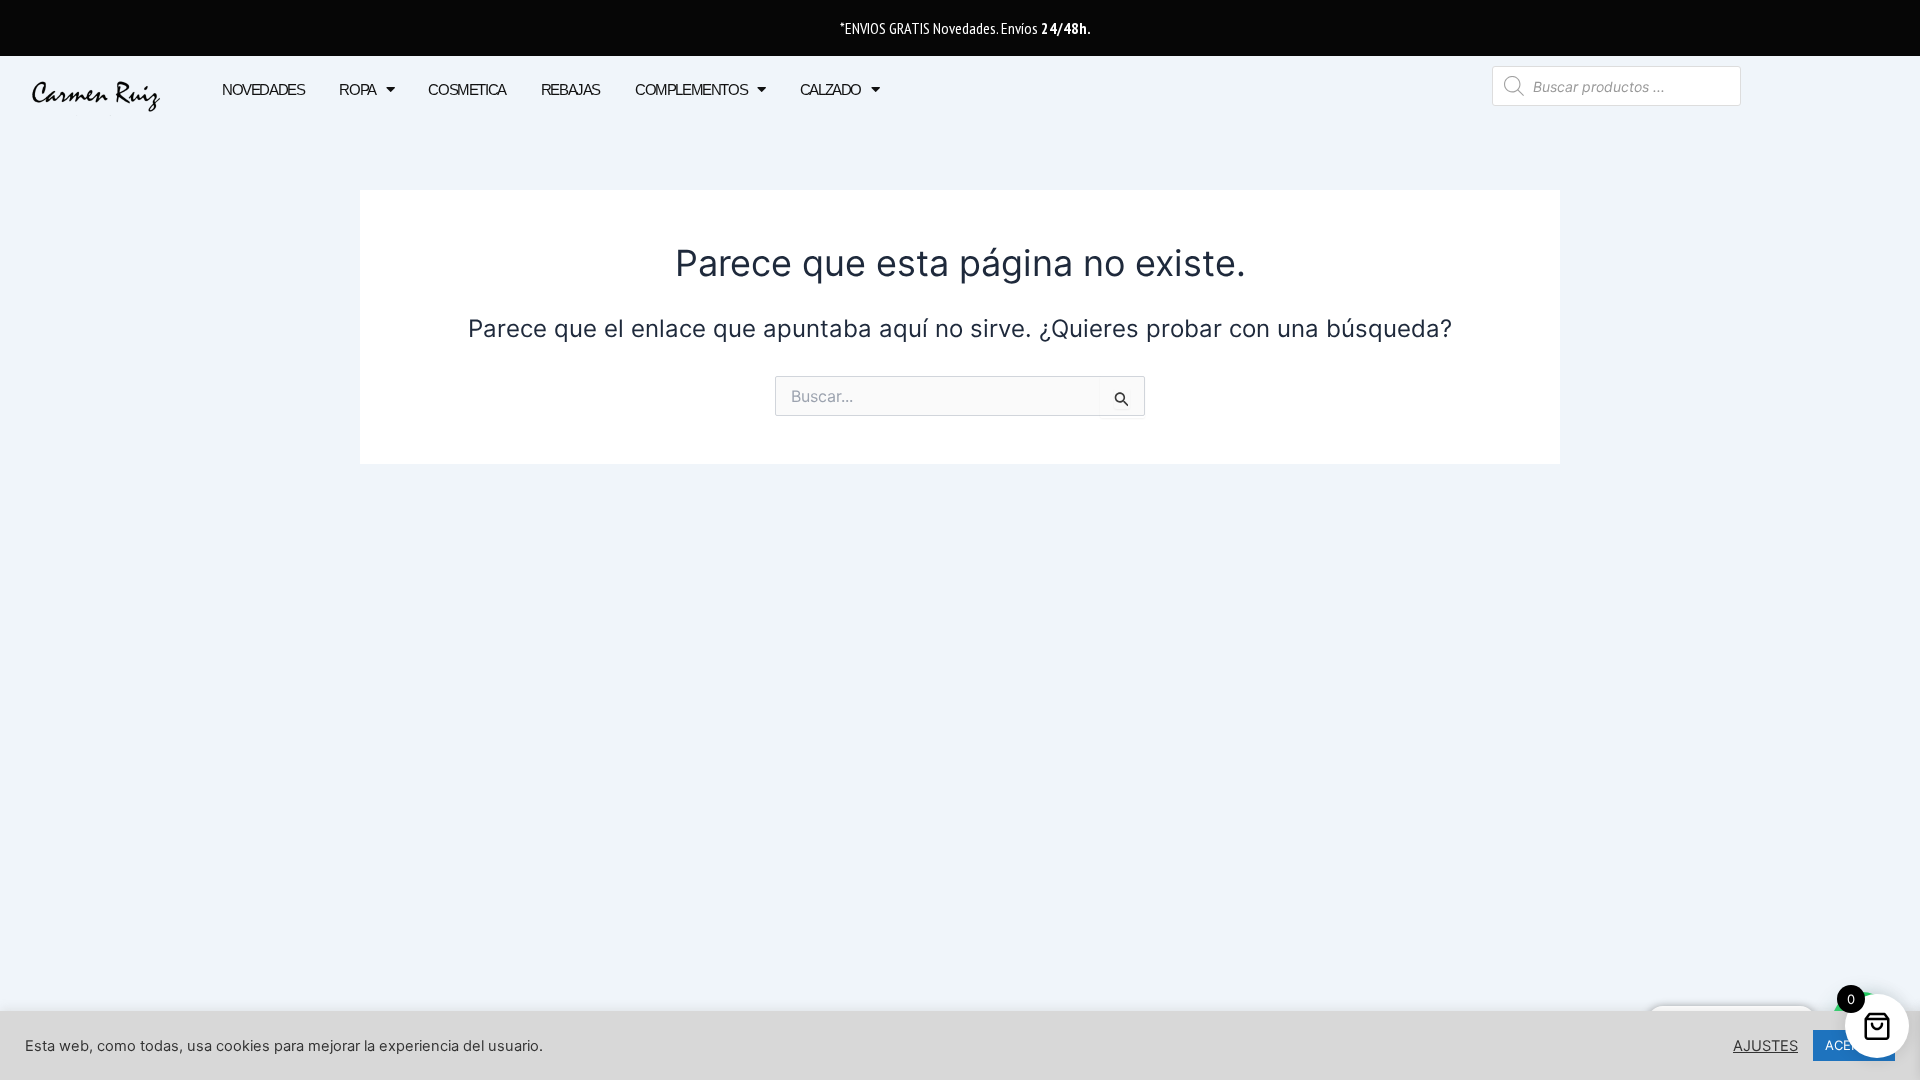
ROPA (357, 89)
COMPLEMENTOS (691, 89)
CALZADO (830, 89)
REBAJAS (570, 89)
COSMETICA (466, 89)
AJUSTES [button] (1765, 1046)
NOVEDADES (263, 89)
